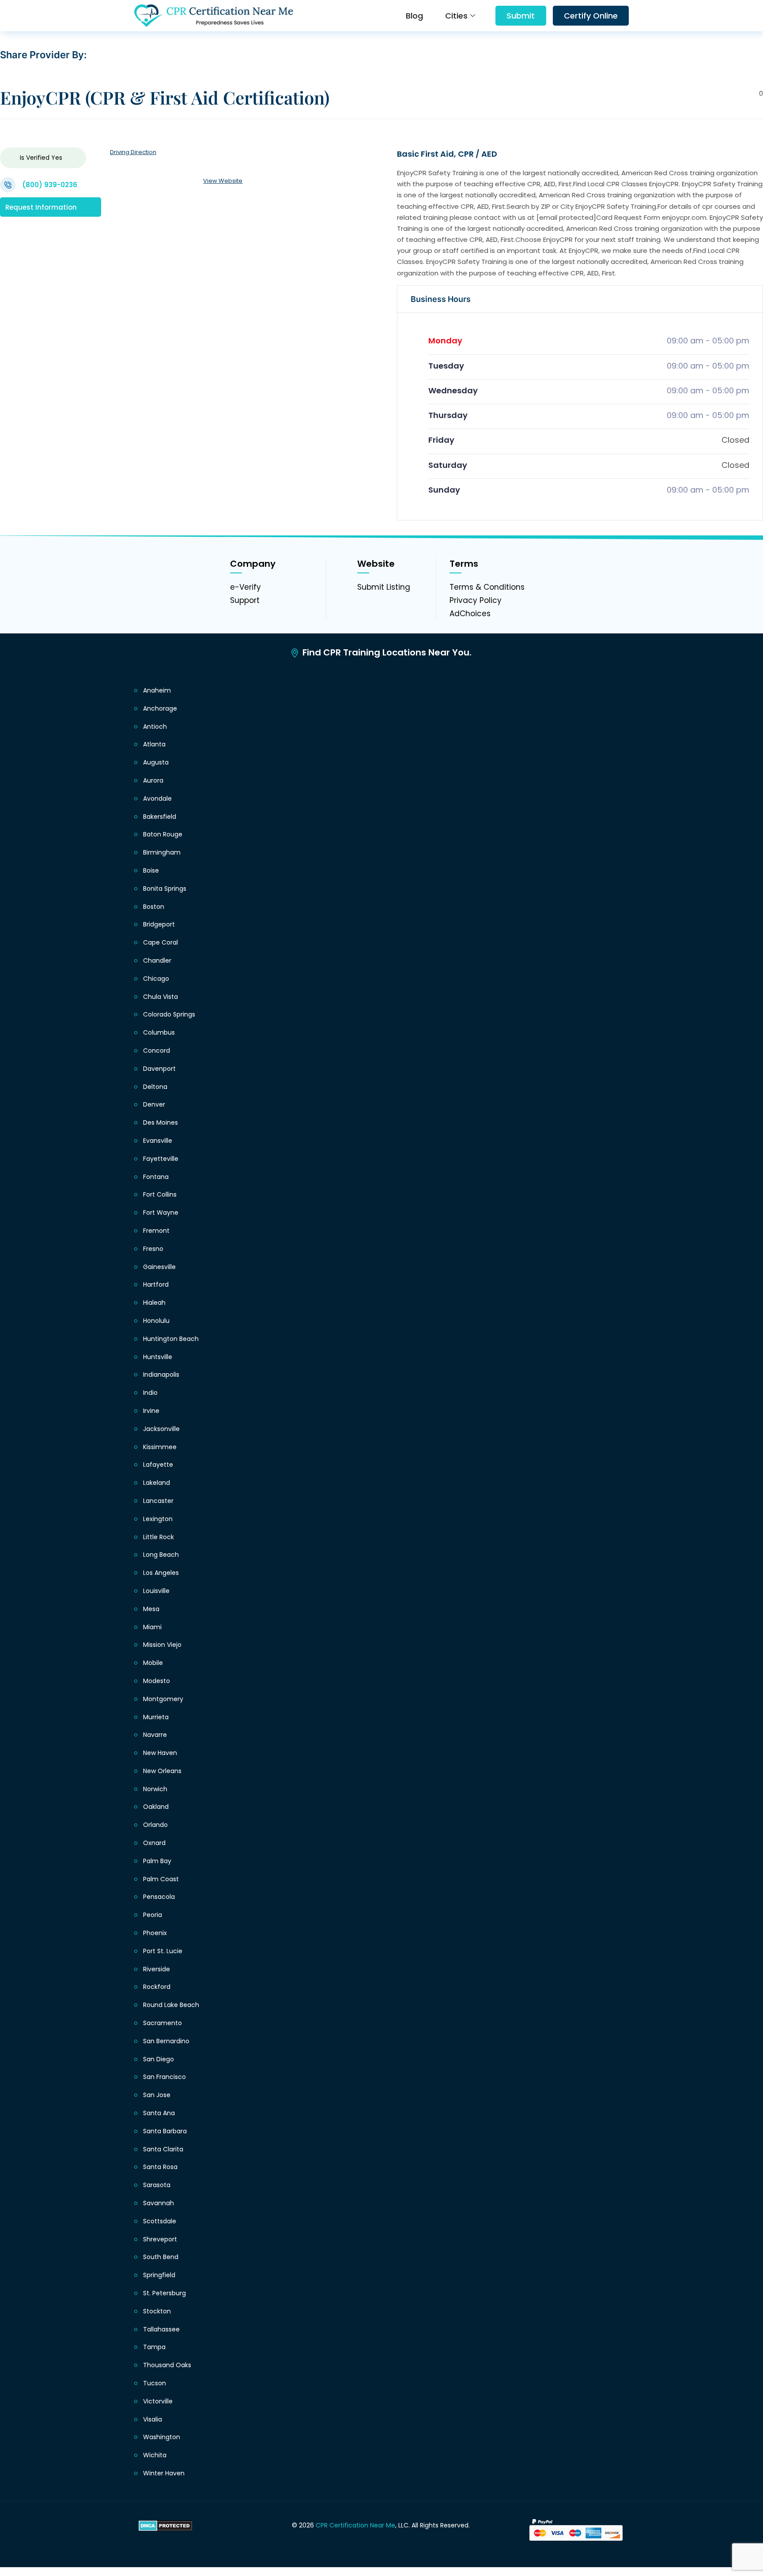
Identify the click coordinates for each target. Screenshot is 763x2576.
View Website (223, 181)
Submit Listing (384, 587)
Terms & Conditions (487, 587)
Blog (414, 16)
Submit (521, 16)
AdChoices (470, 614)
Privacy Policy (476, 600)
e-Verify (246, 587)
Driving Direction (133, 152)
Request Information (41, 207)
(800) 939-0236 (50, 185)
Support (245, 600)
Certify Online (591, 16)
